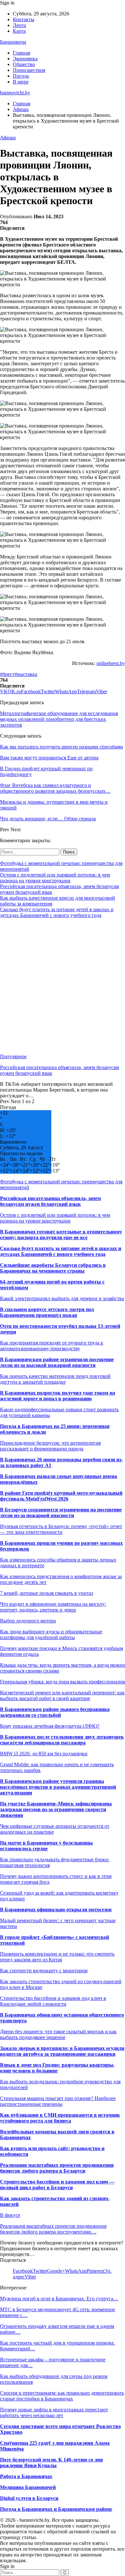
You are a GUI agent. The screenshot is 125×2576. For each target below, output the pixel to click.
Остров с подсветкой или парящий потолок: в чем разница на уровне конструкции (55, 878)
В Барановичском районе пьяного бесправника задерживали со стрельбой (55, 1712)
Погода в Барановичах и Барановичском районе (56, 2509)
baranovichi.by (15, 93)
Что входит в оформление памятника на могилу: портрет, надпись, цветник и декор (53, 1607)
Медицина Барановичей (28, 2487)
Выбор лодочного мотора (28, 1621)
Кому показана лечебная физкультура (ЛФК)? (50, 1726)
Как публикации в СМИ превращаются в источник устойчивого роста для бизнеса (60, 2118)
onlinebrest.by (111, 663)
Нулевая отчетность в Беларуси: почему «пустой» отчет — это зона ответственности (61, 1529)
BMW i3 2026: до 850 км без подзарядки (44, 1754)
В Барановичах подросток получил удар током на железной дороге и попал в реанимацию (58, 1396)
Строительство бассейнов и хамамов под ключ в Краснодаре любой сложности (53, 2001)
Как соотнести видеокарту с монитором (44, 1971)
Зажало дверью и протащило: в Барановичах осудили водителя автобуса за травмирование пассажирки (62, 2051)
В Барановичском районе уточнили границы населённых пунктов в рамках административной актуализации (58, 1787)
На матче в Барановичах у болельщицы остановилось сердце (46, 1846)
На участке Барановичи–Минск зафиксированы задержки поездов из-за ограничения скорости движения (56, 1809)
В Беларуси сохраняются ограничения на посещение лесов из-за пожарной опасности (61, 1513)
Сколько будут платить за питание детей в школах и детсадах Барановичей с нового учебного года (57, 912)
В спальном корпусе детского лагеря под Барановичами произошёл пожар (47, 1312)
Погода (21, 76)
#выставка (26, 674)
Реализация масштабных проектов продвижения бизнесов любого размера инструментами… (53, 2229)
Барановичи (13, 42)
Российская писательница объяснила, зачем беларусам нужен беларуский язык (50, 1201)
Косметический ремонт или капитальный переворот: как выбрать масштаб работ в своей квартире (62, 1695)
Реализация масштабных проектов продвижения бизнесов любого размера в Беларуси (57, 2168)
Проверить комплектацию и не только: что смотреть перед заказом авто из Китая (57, 1957)
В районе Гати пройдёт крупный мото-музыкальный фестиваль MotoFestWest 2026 (61, 1496)
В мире (21, 82)
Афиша (8, 138)
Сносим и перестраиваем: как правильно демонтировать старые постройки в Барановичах (62, 2396)
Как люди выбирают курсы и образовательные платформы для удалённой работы (51, 1634)
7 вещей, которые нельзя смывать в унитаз (46, 1593)
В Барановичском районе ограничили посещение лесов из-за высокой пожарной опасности (57, 1362)
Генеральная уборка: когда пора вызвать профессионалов (63, 1682)
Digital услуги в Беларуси (29, 2498)
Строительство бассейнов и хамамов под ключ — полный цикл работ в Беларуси (57, 2185)
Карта (19, 31)
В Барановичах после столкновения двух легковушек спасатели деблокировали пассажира (62, 1740)
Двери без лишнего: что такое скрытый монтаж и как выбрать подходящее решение (58, 2034)
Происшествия (29, 70)
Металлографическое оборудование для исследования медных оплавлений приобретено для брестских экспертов (59, 719)
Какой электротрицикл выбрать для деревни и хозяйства (62, 1298)
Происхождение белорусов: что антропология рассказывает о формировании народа (50, 1446)
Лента (19, 25)
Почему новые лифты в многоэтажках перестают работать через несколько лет (54, 2412)
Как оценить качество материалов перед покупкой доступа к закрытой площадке (55, 1379)
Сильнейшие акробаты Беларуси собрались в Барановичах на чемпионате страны (53, 1268)
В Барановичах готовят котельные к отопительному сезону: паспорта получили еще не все (61, 1235)
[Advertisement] (63, 986)
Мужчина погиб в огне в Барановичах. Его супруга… (59, 2299)
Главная (21, 53)
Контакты (24, 19)
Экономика (25, 59)
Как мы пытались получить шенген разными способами (62, 747)
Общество (24, 64)
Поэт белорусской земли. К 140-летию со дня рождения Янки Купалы (51, 2463)
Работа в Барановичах (26, 2476)
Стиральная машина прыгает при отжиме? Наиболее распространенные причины (58, 2101)
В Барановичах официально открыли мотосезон (56, 1910)
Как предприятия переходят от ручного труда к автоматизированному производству (52, 1346)
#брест (7, 674)
